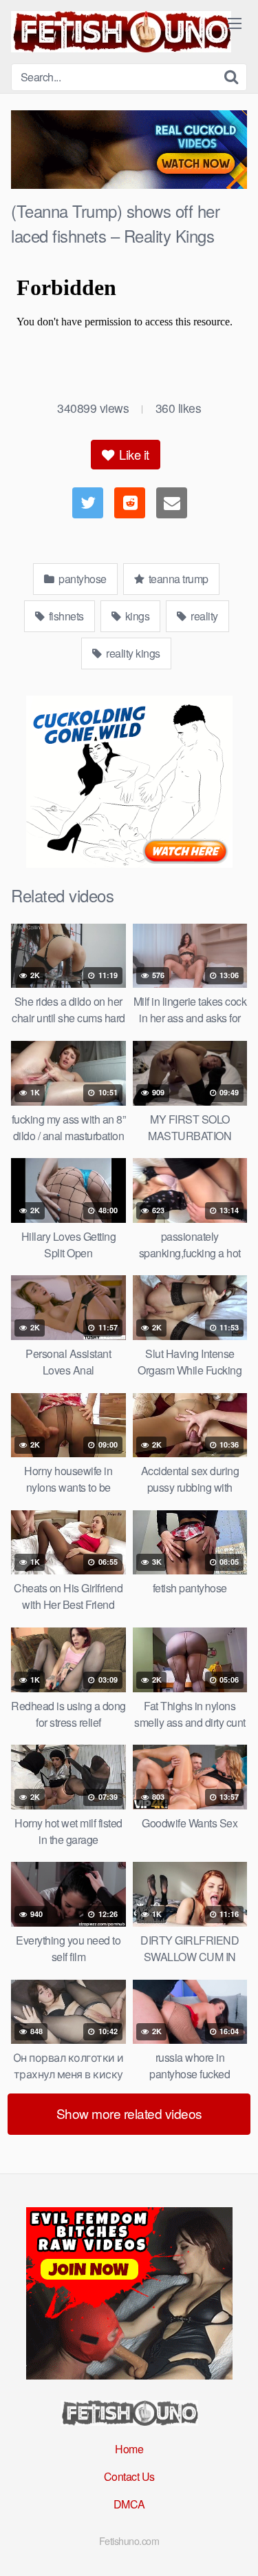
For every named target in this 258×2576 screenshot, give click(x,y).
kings (136, 616)
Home (129, 2449)
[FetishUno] (121, 32)
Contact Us (129, 2476)
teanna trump (177, 579)
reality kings (132, 653)
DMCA (129, 2504)
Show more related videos (129, 2113)
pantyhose (82, 579)
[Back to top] (234, 2546)
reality (203, 616)
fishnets (65, 616)
